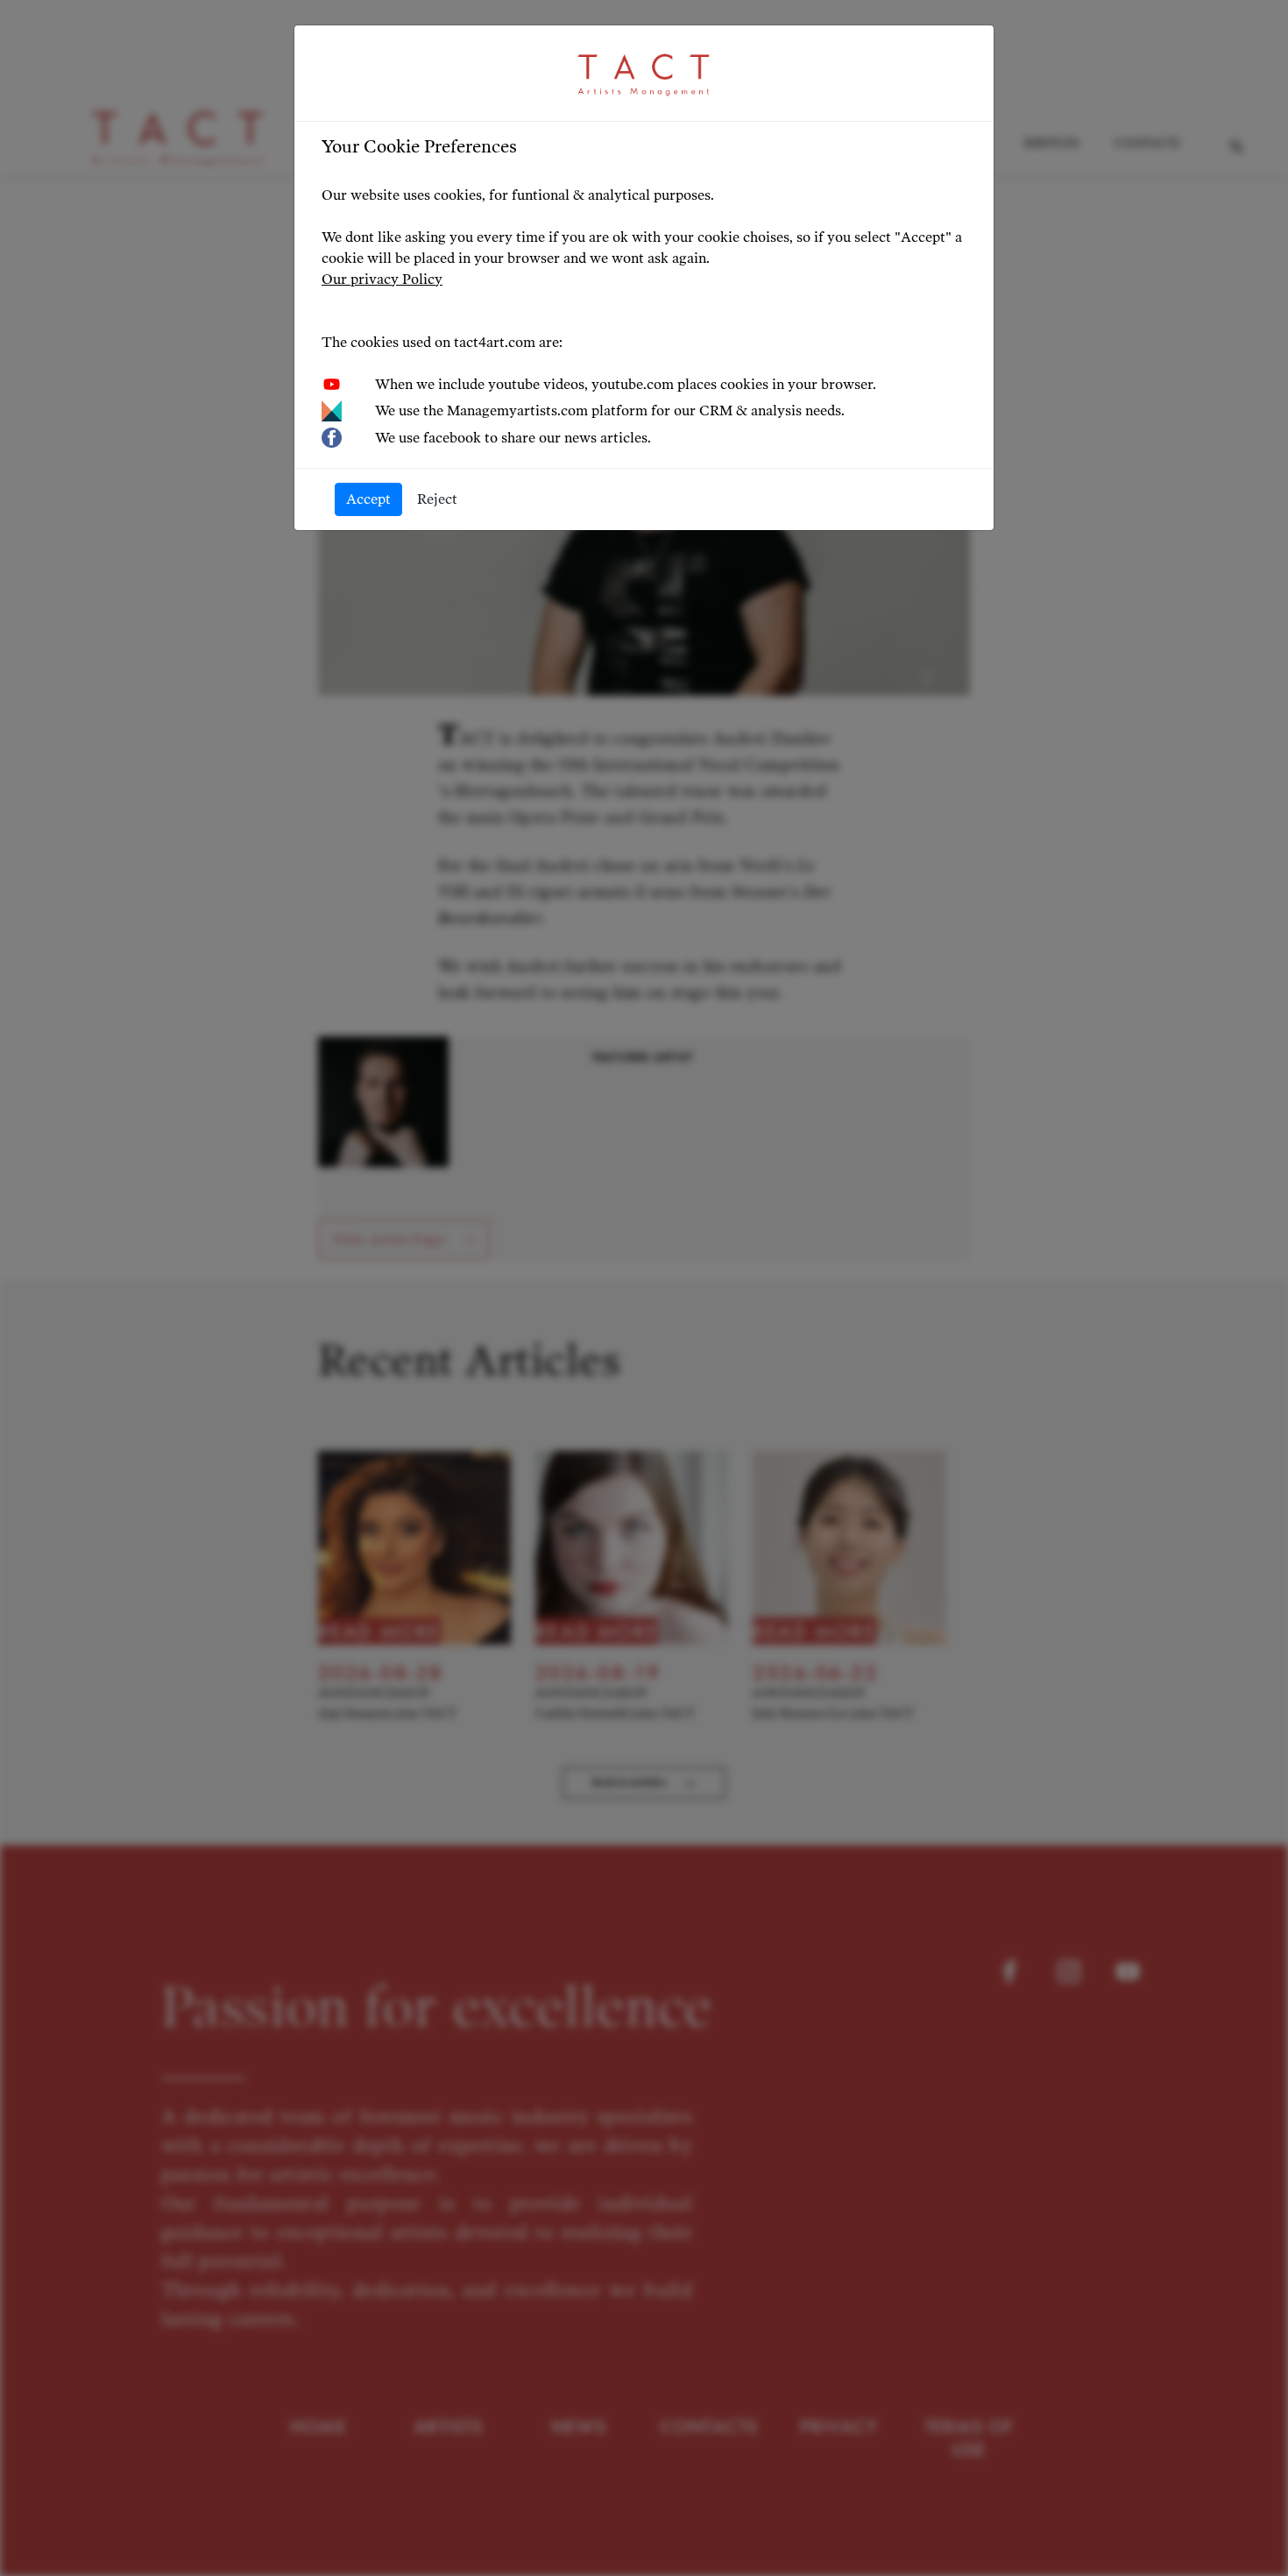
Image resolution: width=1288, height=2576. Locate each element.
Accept (368, 499)
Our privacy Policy (382, 279)
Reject (437, 499)
